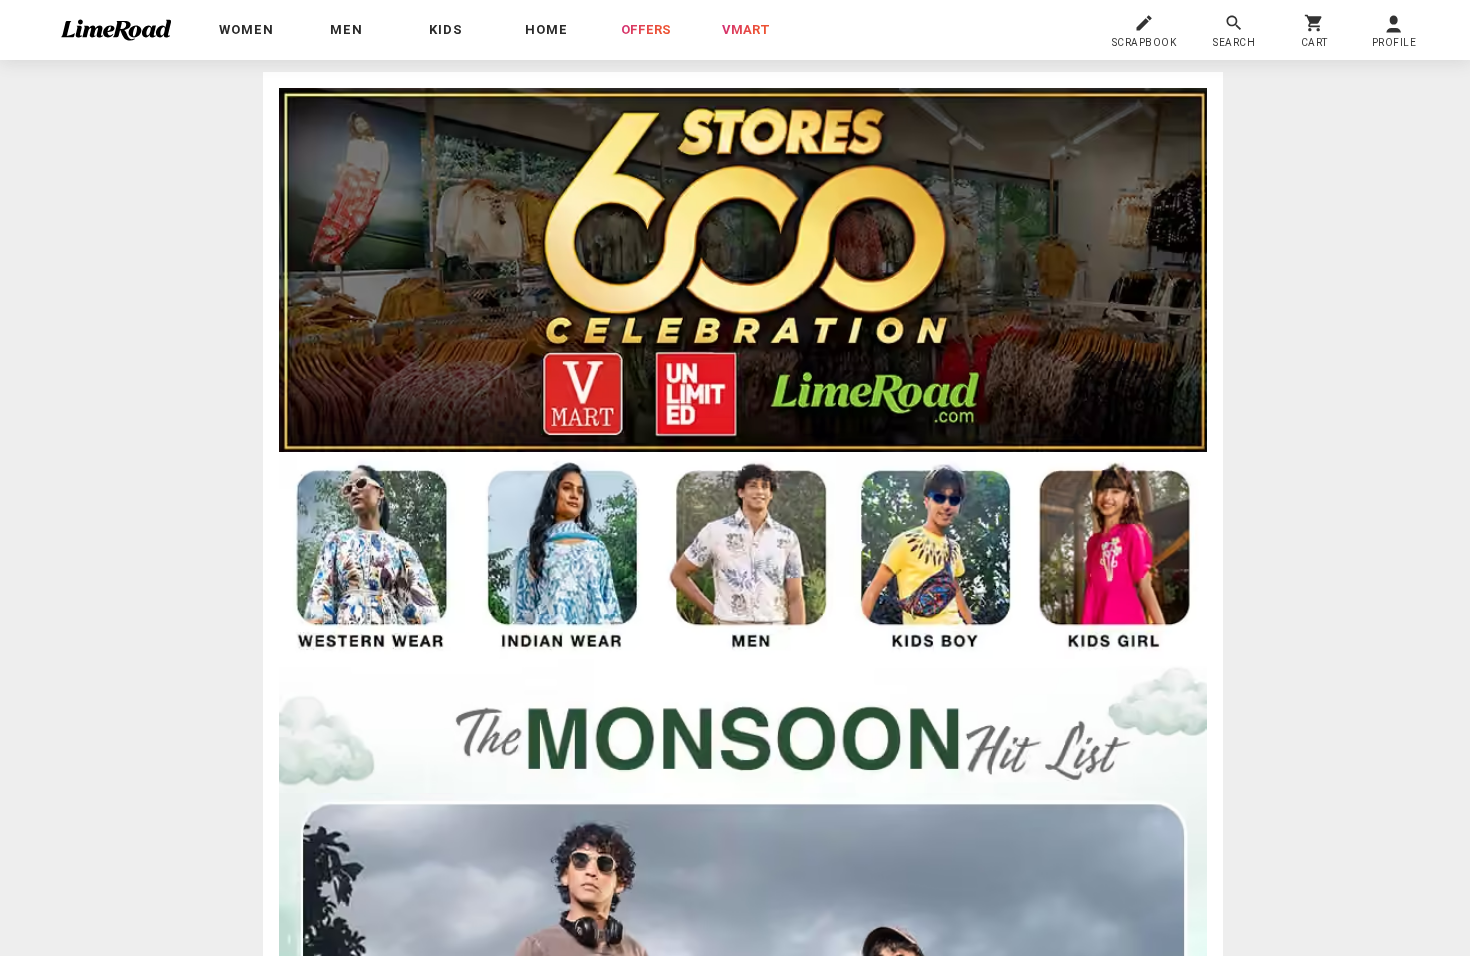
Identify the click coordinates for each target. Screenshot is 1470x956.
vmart (746, 29)
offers (646, 29)
